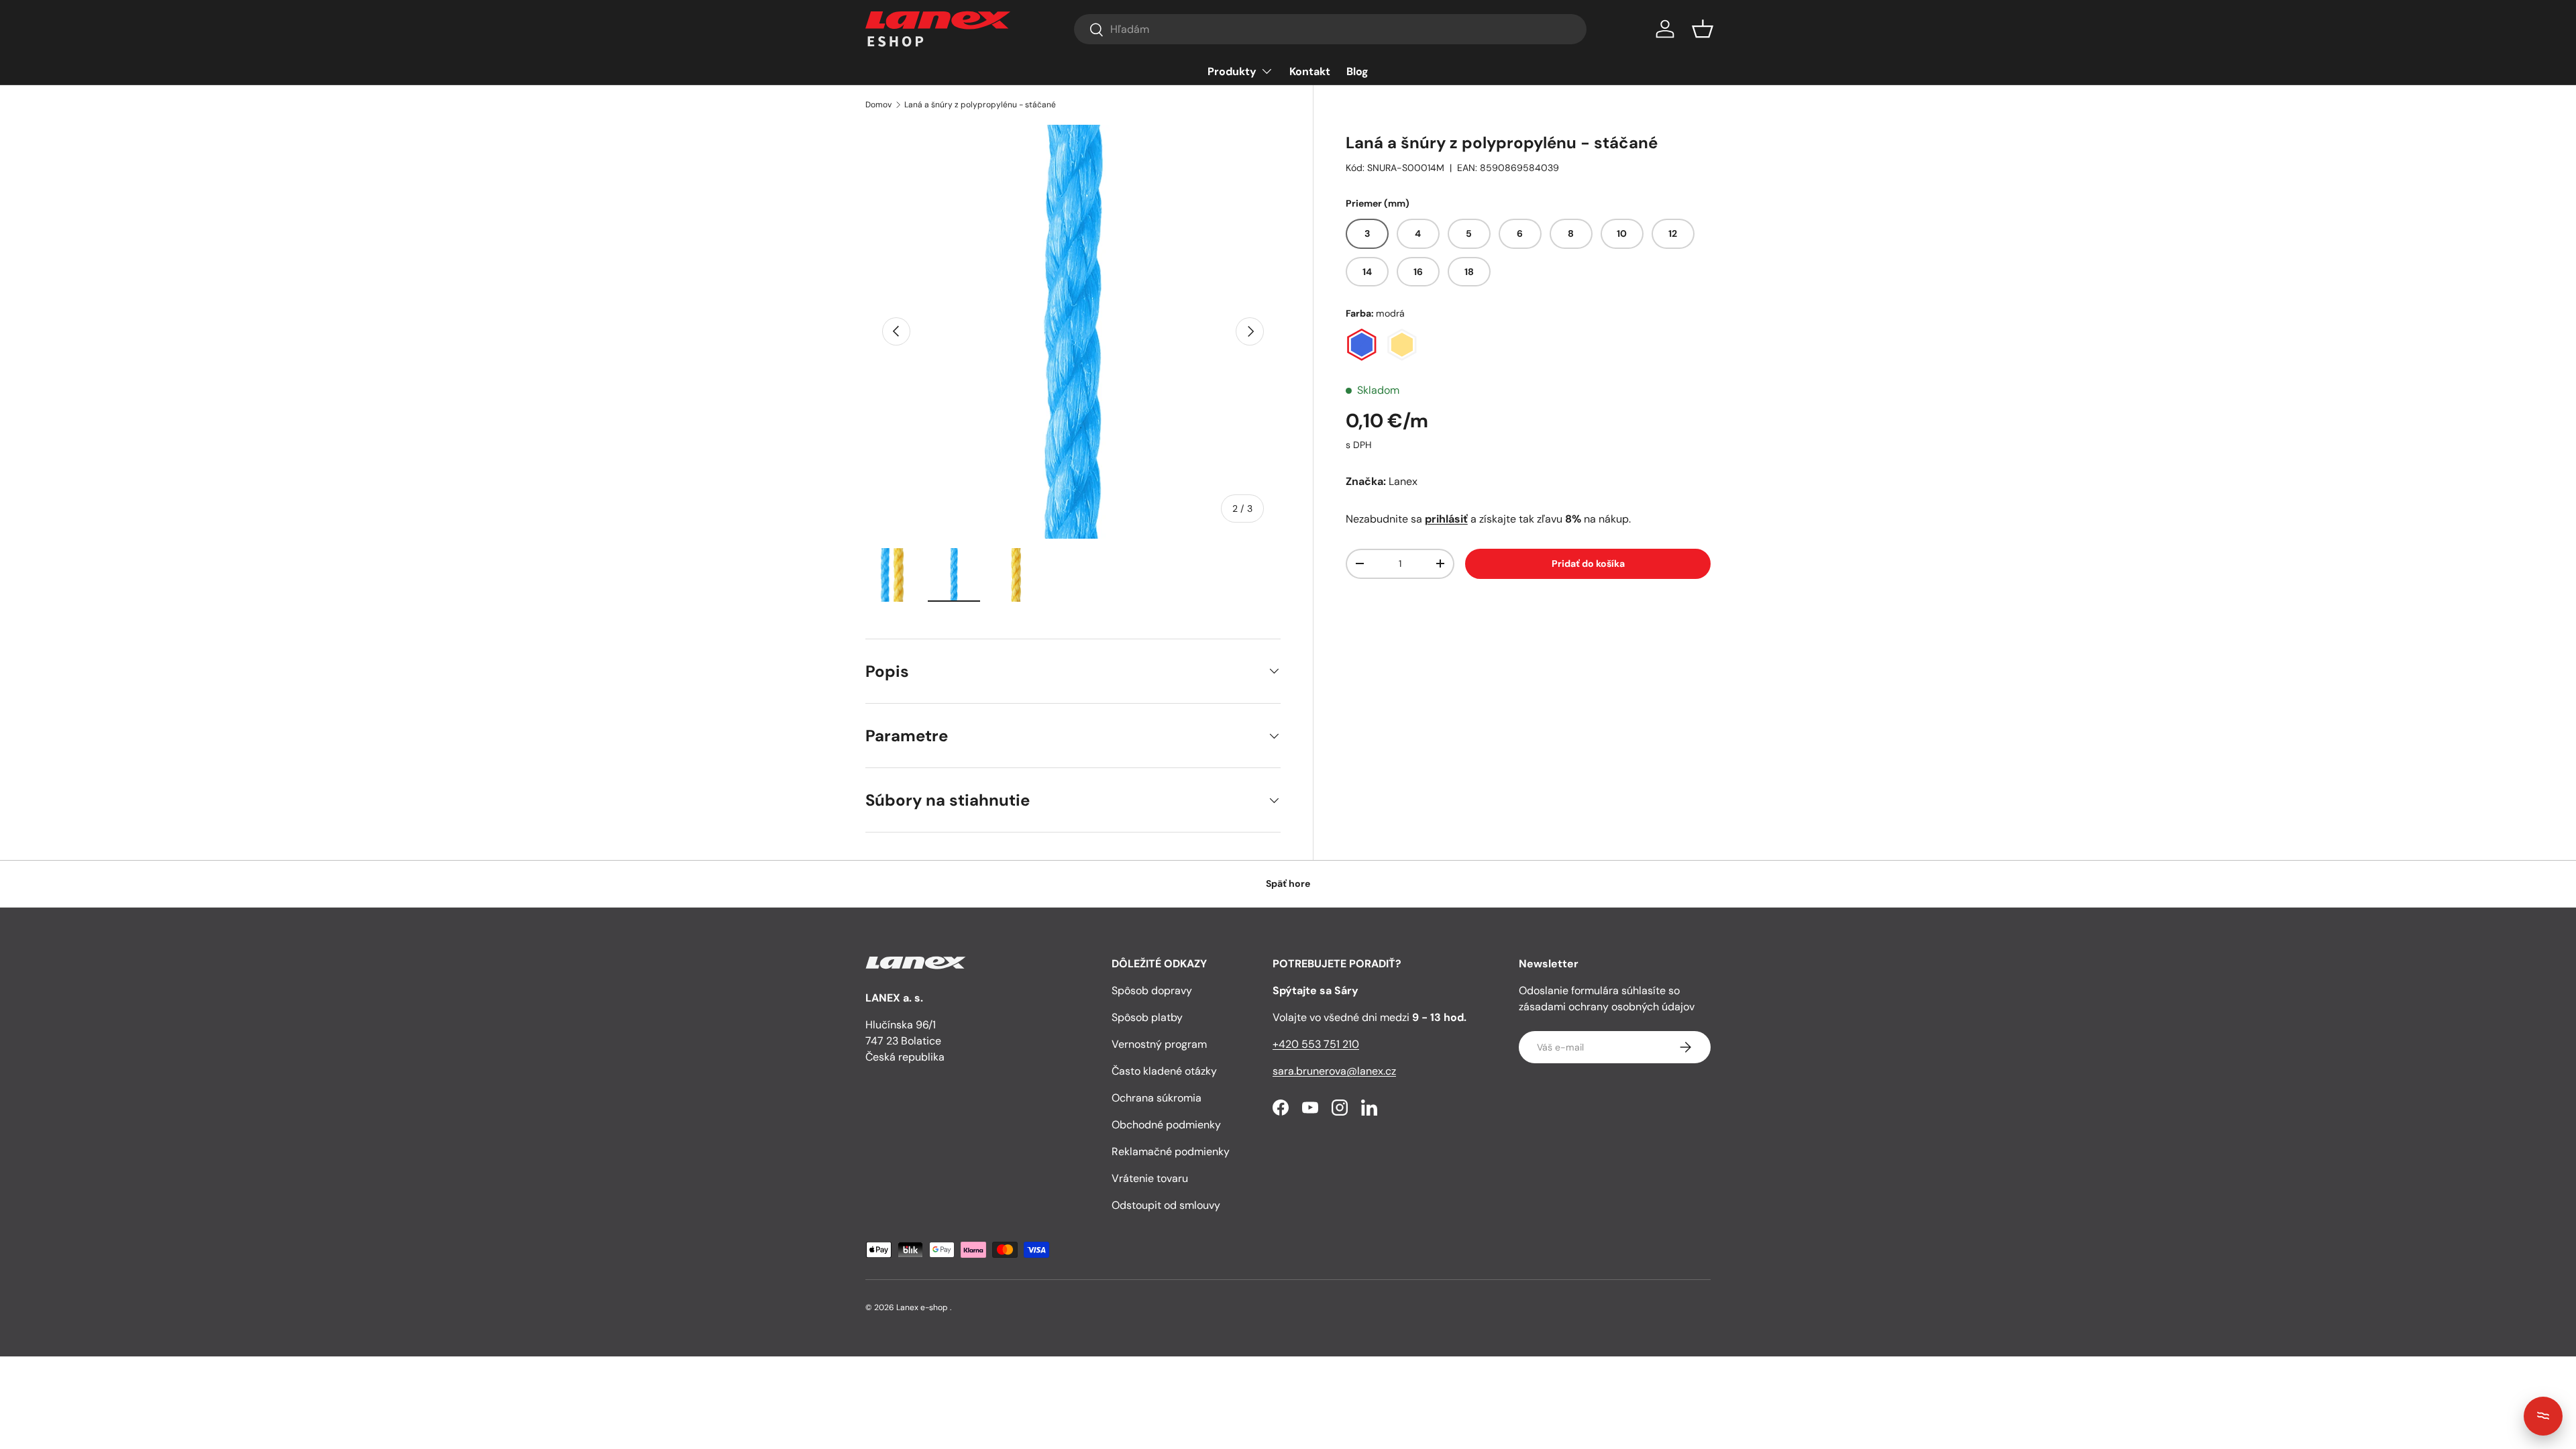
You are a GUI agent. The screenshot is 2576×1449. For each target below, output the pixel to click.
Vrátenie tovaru (1150, 1178)
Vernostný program (1159, 1044)
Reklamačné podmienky (1171, 1151)
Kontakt (1310, 71)
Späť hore (1288, 883)
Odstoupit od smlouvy (1166, 1205)
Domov (878, 105)
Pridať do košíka (1588, 563)
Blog (1357, 71)
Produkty (1232, 71)
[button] (1703, 29)
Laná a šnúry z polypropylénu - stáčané (980, 105)
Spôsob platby (1147, 1017)
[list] (1073, 332)
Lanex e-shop (922, 1307)
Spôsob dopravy (1152, 990)
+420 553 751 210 (1316, 1044)
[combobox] (1330, 29)
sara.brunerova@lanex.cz (1334, 1071)
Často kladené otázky (1164, 1071)
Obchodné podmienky (1166, 1125)
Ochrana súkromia (1157, 1098)
